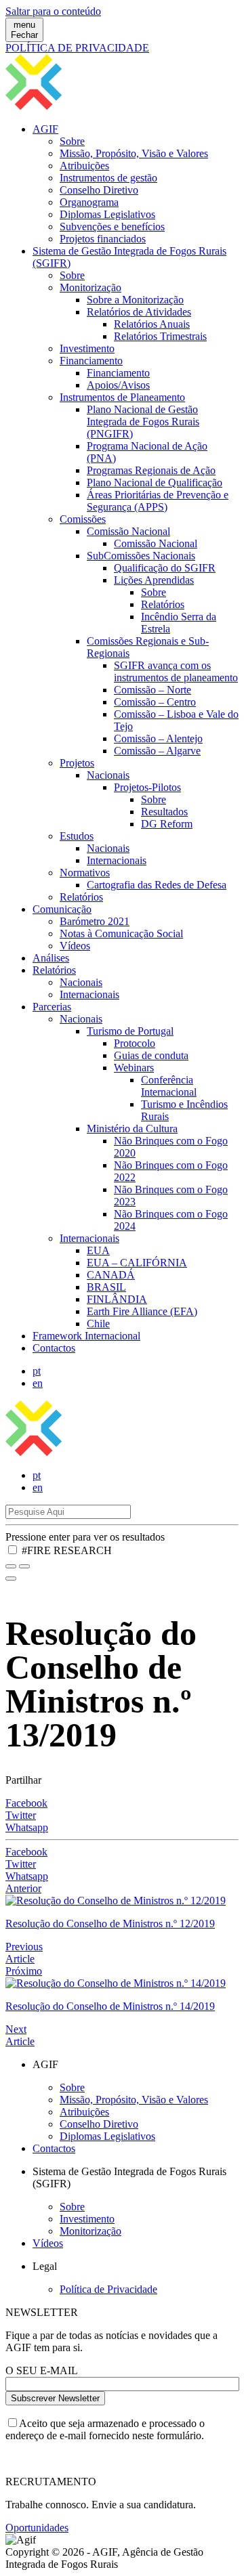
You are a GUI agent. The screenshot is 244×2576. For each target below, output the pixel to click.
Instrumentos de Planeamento (122, 397)
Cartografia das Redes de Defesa (157, 885)
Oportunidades (37, 2528)
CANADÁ (111, 1275)
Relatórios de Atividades (139, 312)
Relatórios (163, 604)
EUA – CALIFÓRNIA (137, 1263)
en (38, 1383)
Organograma (89, 202)
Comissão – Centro (155, 702)
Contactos (54, 1348)
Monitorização (90, 287)
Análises (51, 958)
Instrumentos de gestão (108, 178)
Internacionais (117, 860)
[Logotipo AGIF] (122, 1452)
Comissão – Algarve (157, 751)
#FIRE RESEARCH (67, 1550)
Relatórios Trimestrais (160, 336)
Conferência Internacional (169, 1086)
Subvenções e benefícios (112, 227)
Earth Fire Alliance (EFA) (142, 1311)
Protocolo (135, 1043)
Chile (98, 1324)
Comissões (83, 519)
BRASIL (106, 1287)
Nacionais (108, 775)
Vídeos (75, 946)
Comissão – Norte (152, 690)
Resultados (164, 812)
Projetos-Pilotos (147, 787)
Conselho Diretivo (99, 190)
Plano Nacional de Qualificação (155, 482)
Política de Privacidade (108, 2289)
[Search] (24, 1566)
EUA (98, 1250)
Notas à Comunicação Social (121, 933)
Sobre (72, 141)
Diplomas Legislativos (107, 214)
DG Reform (167, 824)
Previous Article (24, 1953)
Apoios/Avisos (118, 385)
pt (37, 1371)
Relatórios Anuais (152, 324)
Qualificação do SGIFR (165, 568)
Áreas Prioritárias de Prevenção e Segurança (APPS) (158, 501)
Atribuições (84, 166)
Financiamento (91, 361)
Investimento (87, 348)
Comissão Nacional (128, 531)
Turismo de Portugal (130, 1031)
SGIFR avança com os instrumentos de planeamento (176, 671)
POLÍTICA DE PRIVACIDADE (77, 48)
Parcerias (52, 1007)
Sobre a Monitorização (135, 300)
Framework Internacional (86, 1336)
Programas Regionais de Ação (151, 470)
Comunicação (62, 909)
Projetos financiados (103, 239)
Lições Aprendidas (154, 580)
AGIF (45, 129)
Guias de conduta (151, 1055)
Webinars (134, 1068)
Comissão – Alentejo (158, 738)
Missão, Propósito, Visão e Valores (134, 153)
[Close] (11, 1579)
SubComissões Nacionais (141, 556)
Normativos (85, 873)
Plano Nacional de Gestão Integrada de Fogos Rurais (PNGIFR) (143, 422)
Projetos (77, 763)
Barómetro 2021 (95, 921)
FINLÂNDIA (117, 1299)
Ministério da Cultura (132, 1129)
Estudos (77, 836)
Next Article (20, 2035)
